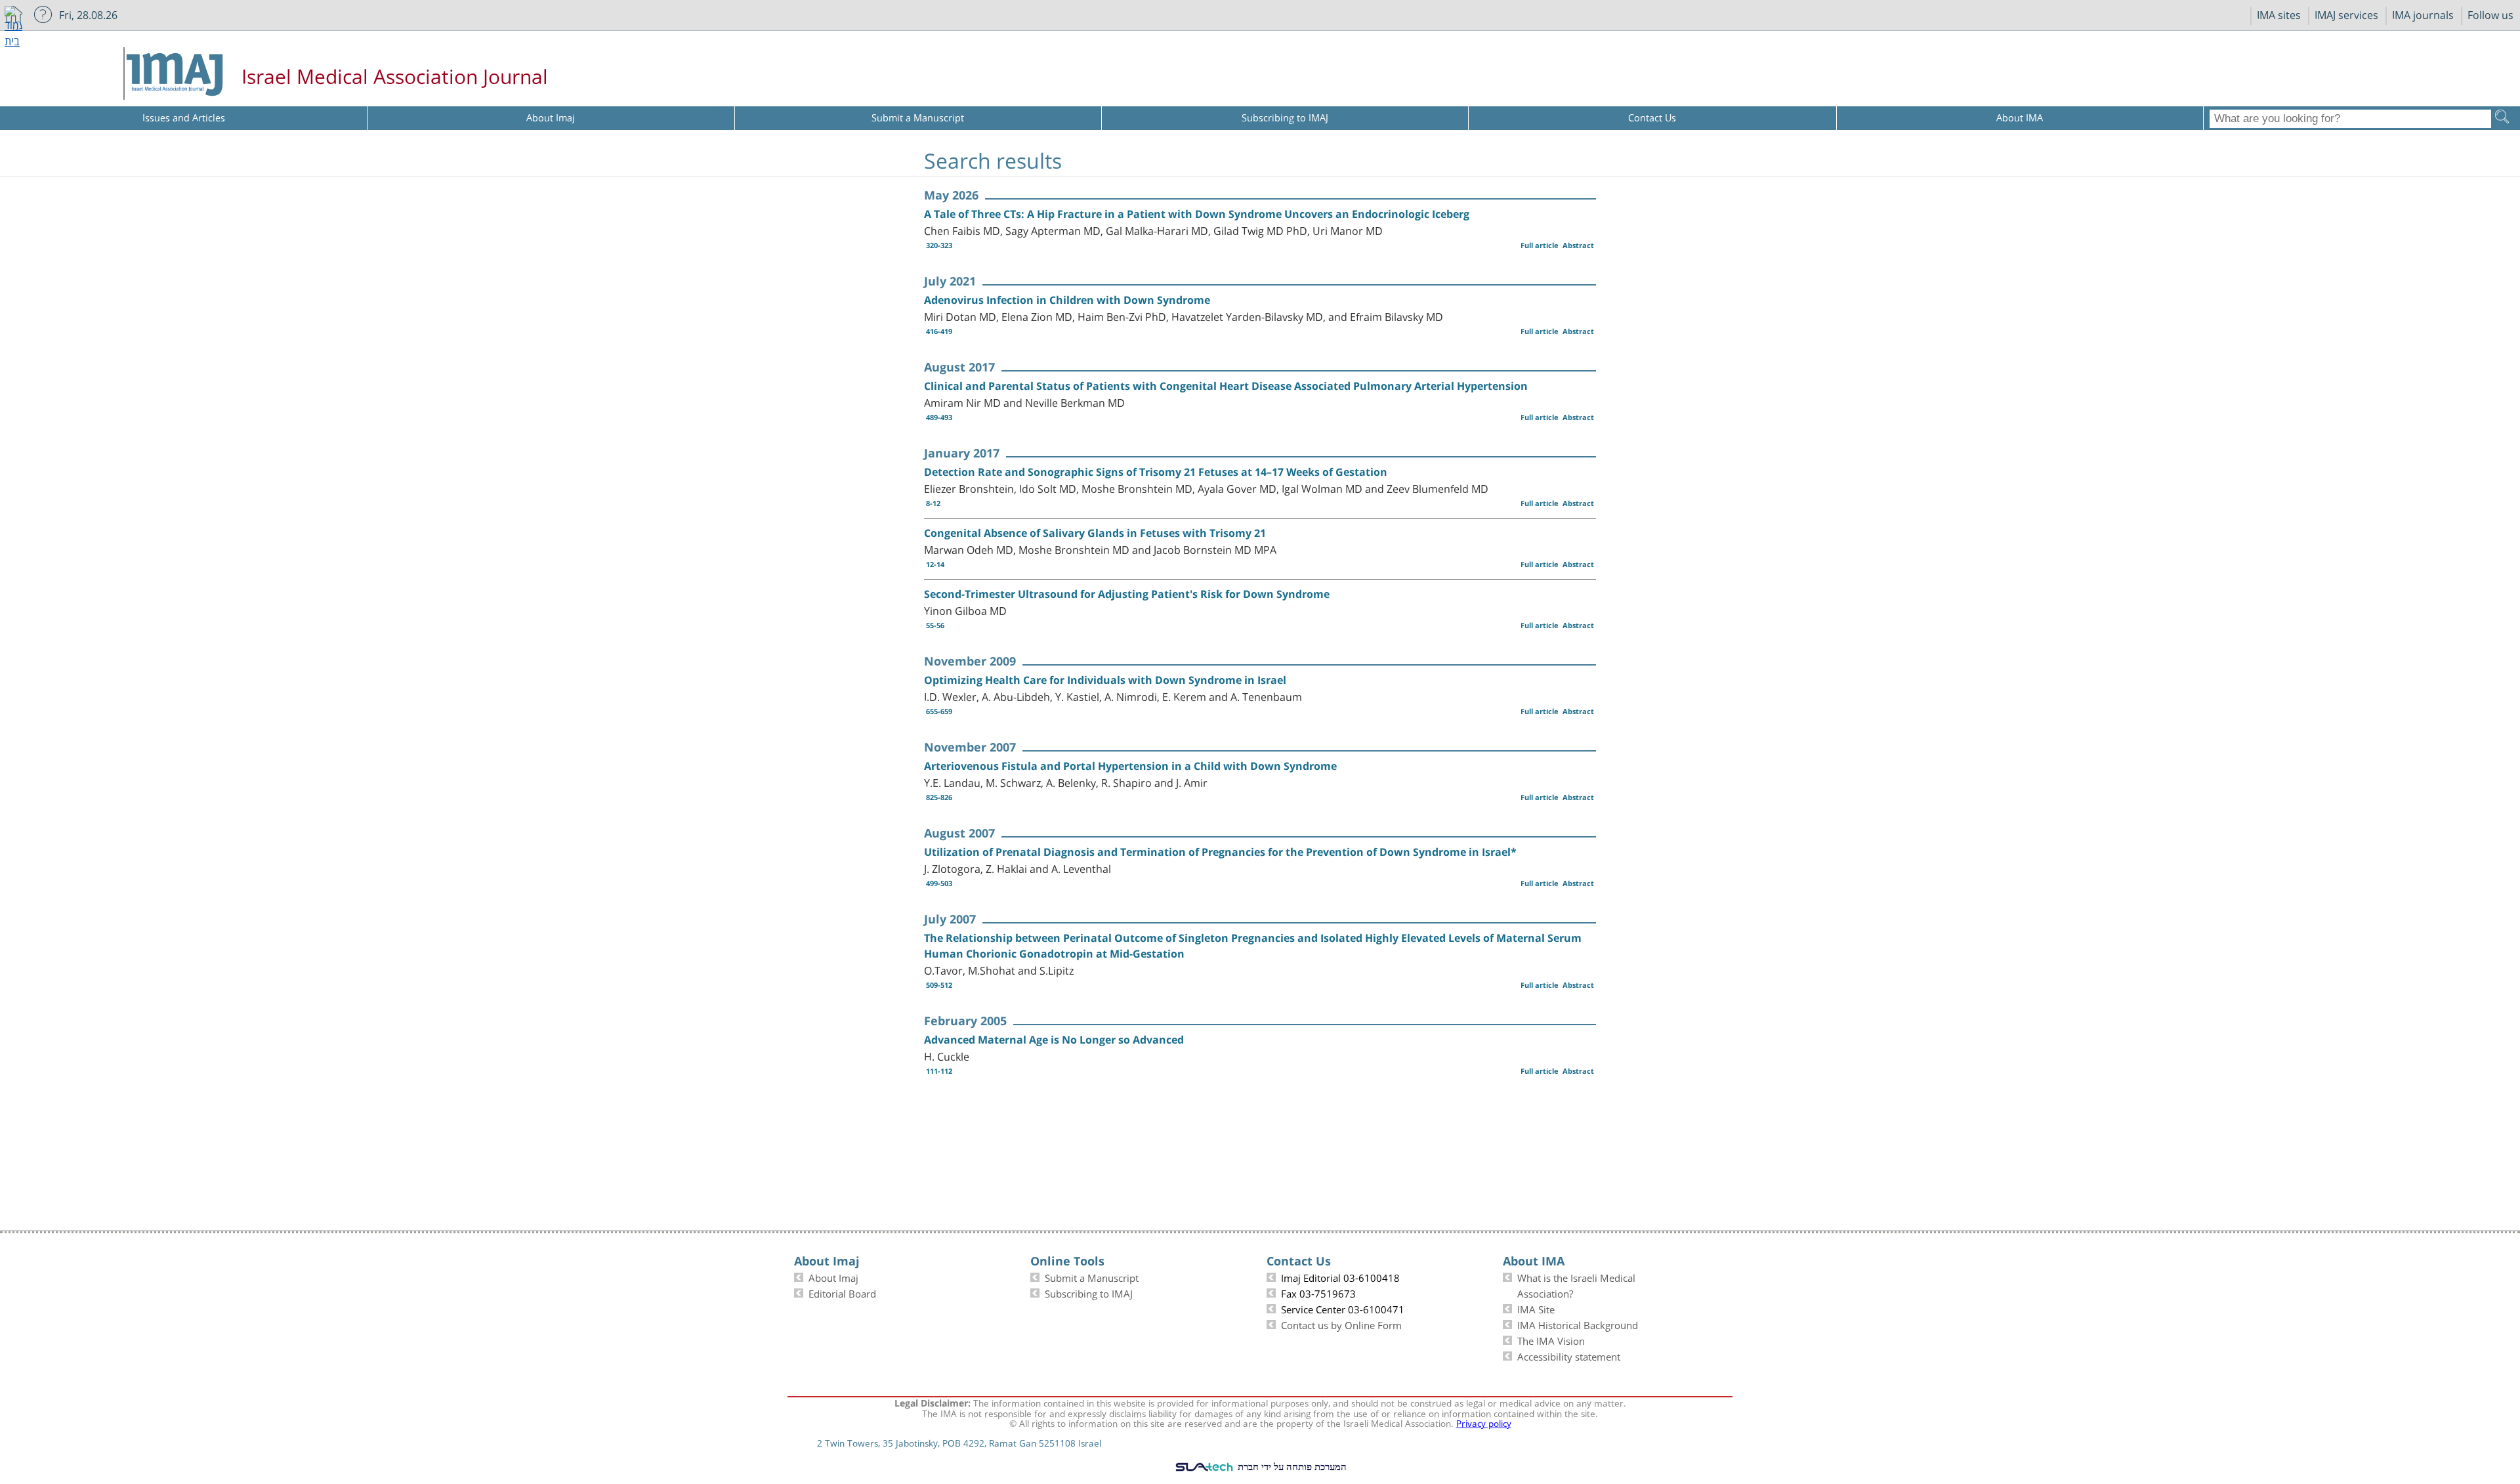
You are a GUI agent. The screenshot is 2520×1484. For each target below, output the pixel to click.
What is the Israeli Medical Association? (1576, 1284)
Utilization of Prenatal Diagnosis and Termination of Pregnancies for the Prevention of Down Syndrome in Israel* (1220, 852)
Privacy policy (1484, 1422)
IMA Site (1536, 1308)
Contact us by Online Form (1341, 1324)
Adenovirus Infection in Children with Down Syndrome (1067, 300)
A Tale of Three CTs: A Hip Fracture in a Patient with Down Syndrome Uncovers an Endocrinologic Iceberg (1197, 214)
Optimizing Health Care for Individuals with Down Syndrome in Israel (1105, 680)
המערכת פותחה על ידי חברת (1291, 1466)
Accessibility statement (1569, 1355)
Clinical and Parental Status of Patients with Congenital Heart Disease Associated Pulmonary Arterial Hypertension (1226, 386)
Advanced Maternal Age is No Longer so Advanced (1054, 1040)
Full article (1540, 245)
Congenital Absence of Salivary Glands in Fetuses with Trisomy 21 (1095, 533)
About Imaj (833, 1277)
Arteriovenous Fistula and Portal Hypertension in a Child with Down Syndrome (1130, 766)
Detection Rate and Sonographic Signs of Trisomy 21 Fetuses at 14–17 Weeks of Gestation (1156, 472)
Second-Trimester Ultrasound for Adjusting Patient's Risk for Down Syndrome (1127, 594)
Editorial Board (842, 1292)
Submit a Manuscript (1092, 1277)
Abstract (1578, 245)
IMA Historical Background (1578, 1324)
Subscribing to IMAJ (1089, 1292)
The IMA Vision (1551, 1340)
